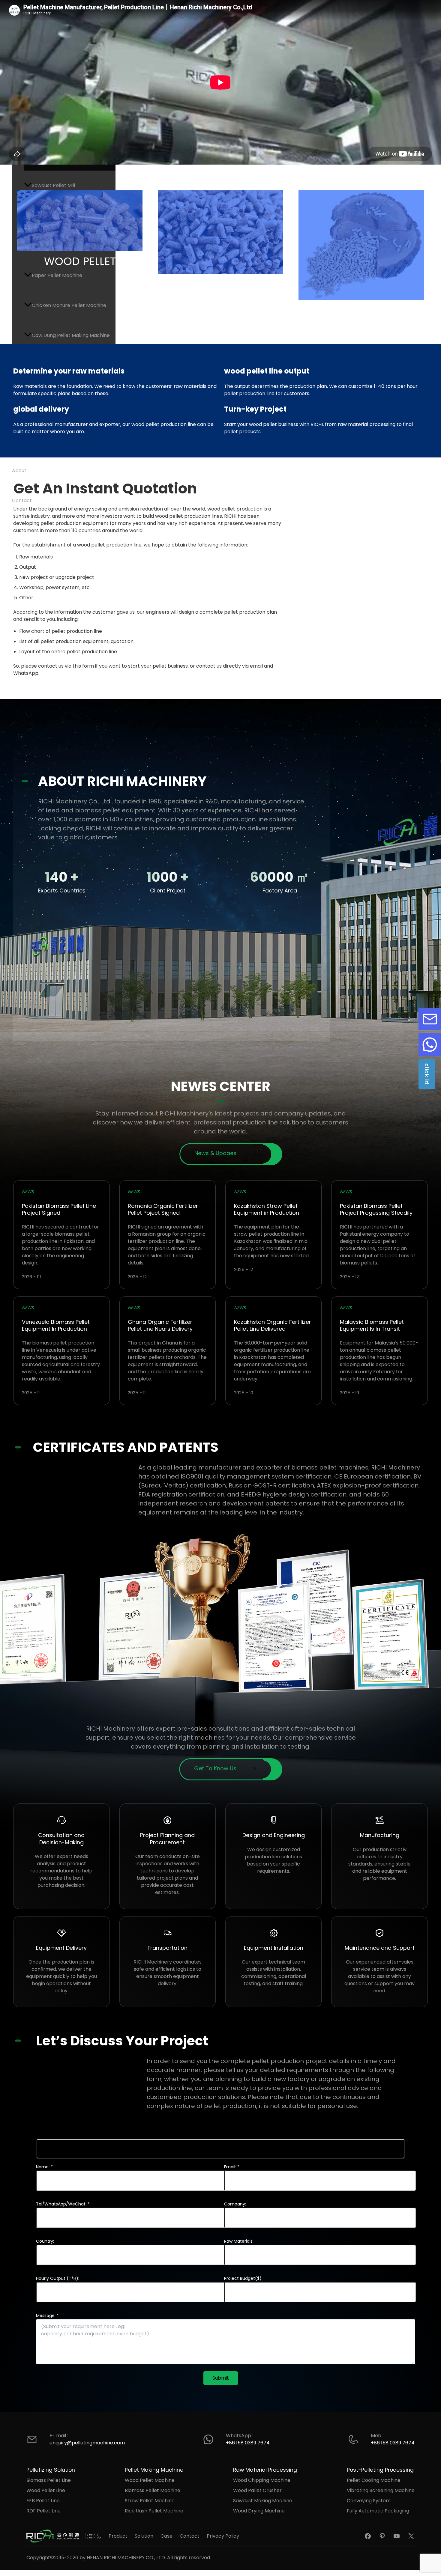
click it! (427, 1074)
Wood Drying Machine (259, 2511)
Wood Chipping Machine (262, 2480)
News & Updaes (215, 1153)
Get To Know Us (215, 1768)
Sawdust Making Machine (263, 2501)
